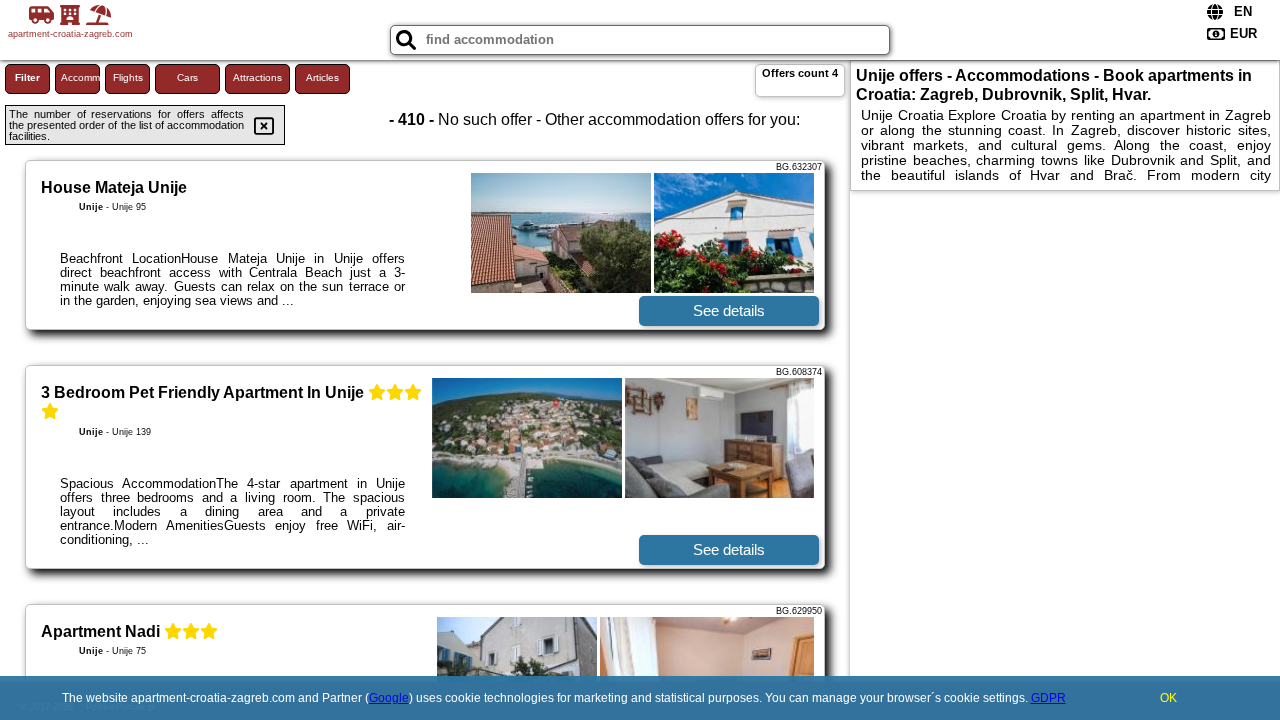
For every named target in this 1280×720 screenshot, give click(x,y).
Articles (322, 77)
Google (389, 698)
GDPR (1048, 698)
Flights (128, 77)
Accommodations (80, 77)
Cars (187, 77)
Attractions (257, 77)
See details (729, 310)
